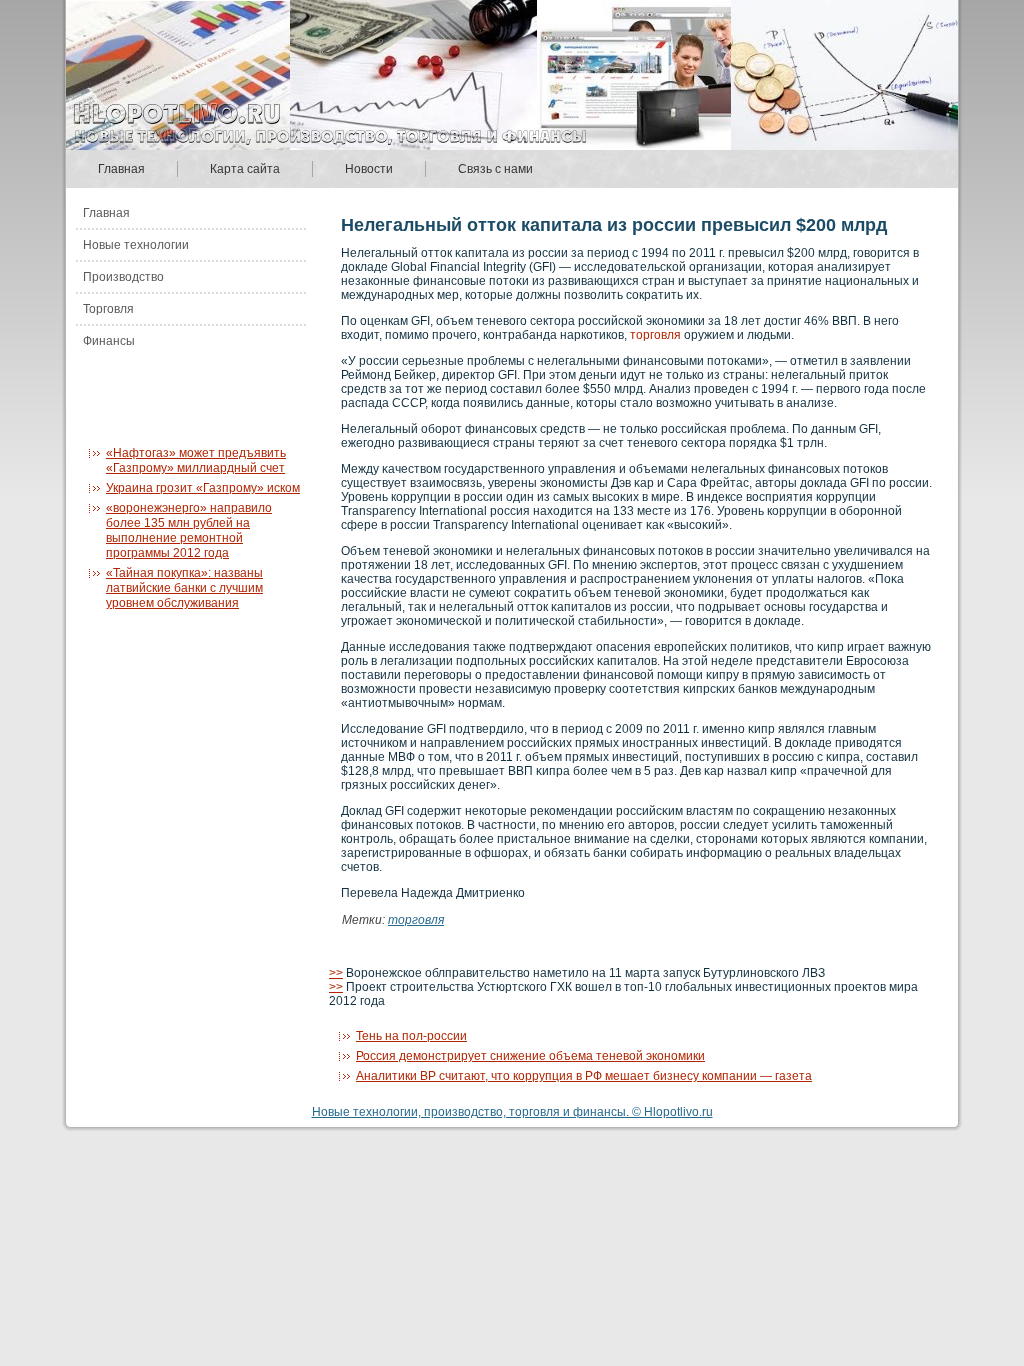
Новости (369, 169)
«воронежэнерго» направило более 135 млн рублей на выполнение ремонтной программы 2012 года (189, 530)
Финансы (109, 341)
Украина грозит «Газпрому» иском (203, 488)
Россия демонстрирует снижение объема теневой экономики (530, 1056)
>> (336, 973)
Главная (121, 169)
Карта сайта (245, 169)
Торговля (108, 309)
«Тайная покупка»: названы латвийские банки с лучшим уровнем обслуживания (184, 588)
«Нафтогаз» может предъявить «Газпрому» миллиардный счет (196, 460)
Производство (123, 277)
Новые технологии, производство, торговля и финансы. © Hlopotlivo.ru (512, 1112)
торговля (655, 335)
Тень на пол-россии (411, 1036)
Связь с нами (495, 169)
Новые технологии (136, 245)
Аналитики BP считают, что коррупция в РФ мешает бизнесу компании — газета (584, 1076)
